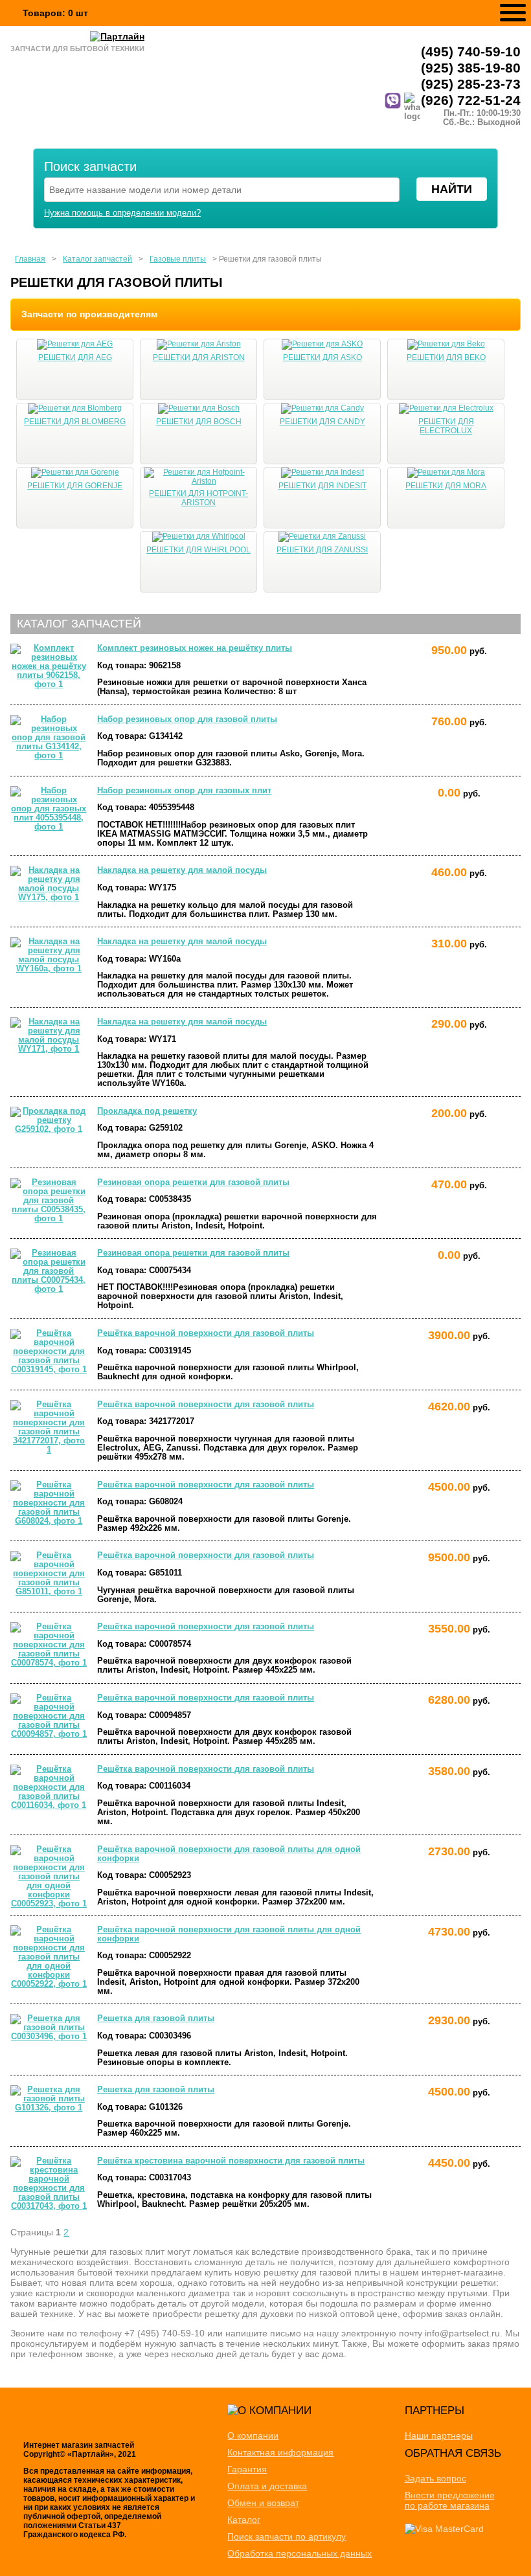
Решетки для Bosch (199, 422)
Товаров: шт (55, 13)
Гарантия (247, 2469)
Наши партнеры (439, 2435)
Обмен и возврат (263, 2503)
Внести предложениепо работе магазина (450, 2500)
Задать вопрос (435, 2478)
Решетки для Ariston (199, 357)
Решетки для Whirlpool (198, 550)
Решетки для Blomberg (75, 422)
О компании (253, 2435)
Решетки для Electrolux (446, 426)
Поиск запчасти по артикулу (287, 2536)
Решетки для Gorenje (75, 486)
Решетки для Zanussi (322, 550)
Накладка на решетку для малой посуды (182, 870)
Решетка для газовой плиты (156, 2018)
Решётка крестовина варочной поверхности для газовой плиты (231, 2161)
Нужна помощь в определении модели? (122, 213)
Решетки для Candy (322, 422)
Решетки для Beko (446, 357)
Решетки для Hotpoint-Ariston (198, 498)
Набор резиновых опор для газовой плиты (187, 719)
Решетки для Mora (446, 486)
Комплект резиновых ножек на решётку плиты (195, 648)
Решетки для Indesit (322, 486)
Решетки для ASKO (322, 357)
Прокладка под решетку (147, 1111)
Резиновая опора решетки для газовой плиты (193, 1182)
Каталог (244, 2520)
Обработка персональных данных (299, 2553)
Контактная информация (280, 2452)
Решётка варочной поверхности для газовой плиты (206, 1333)
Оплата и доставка (267, 2486)
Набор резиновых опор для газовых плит (184, 791)
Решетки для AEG (75, 357)
